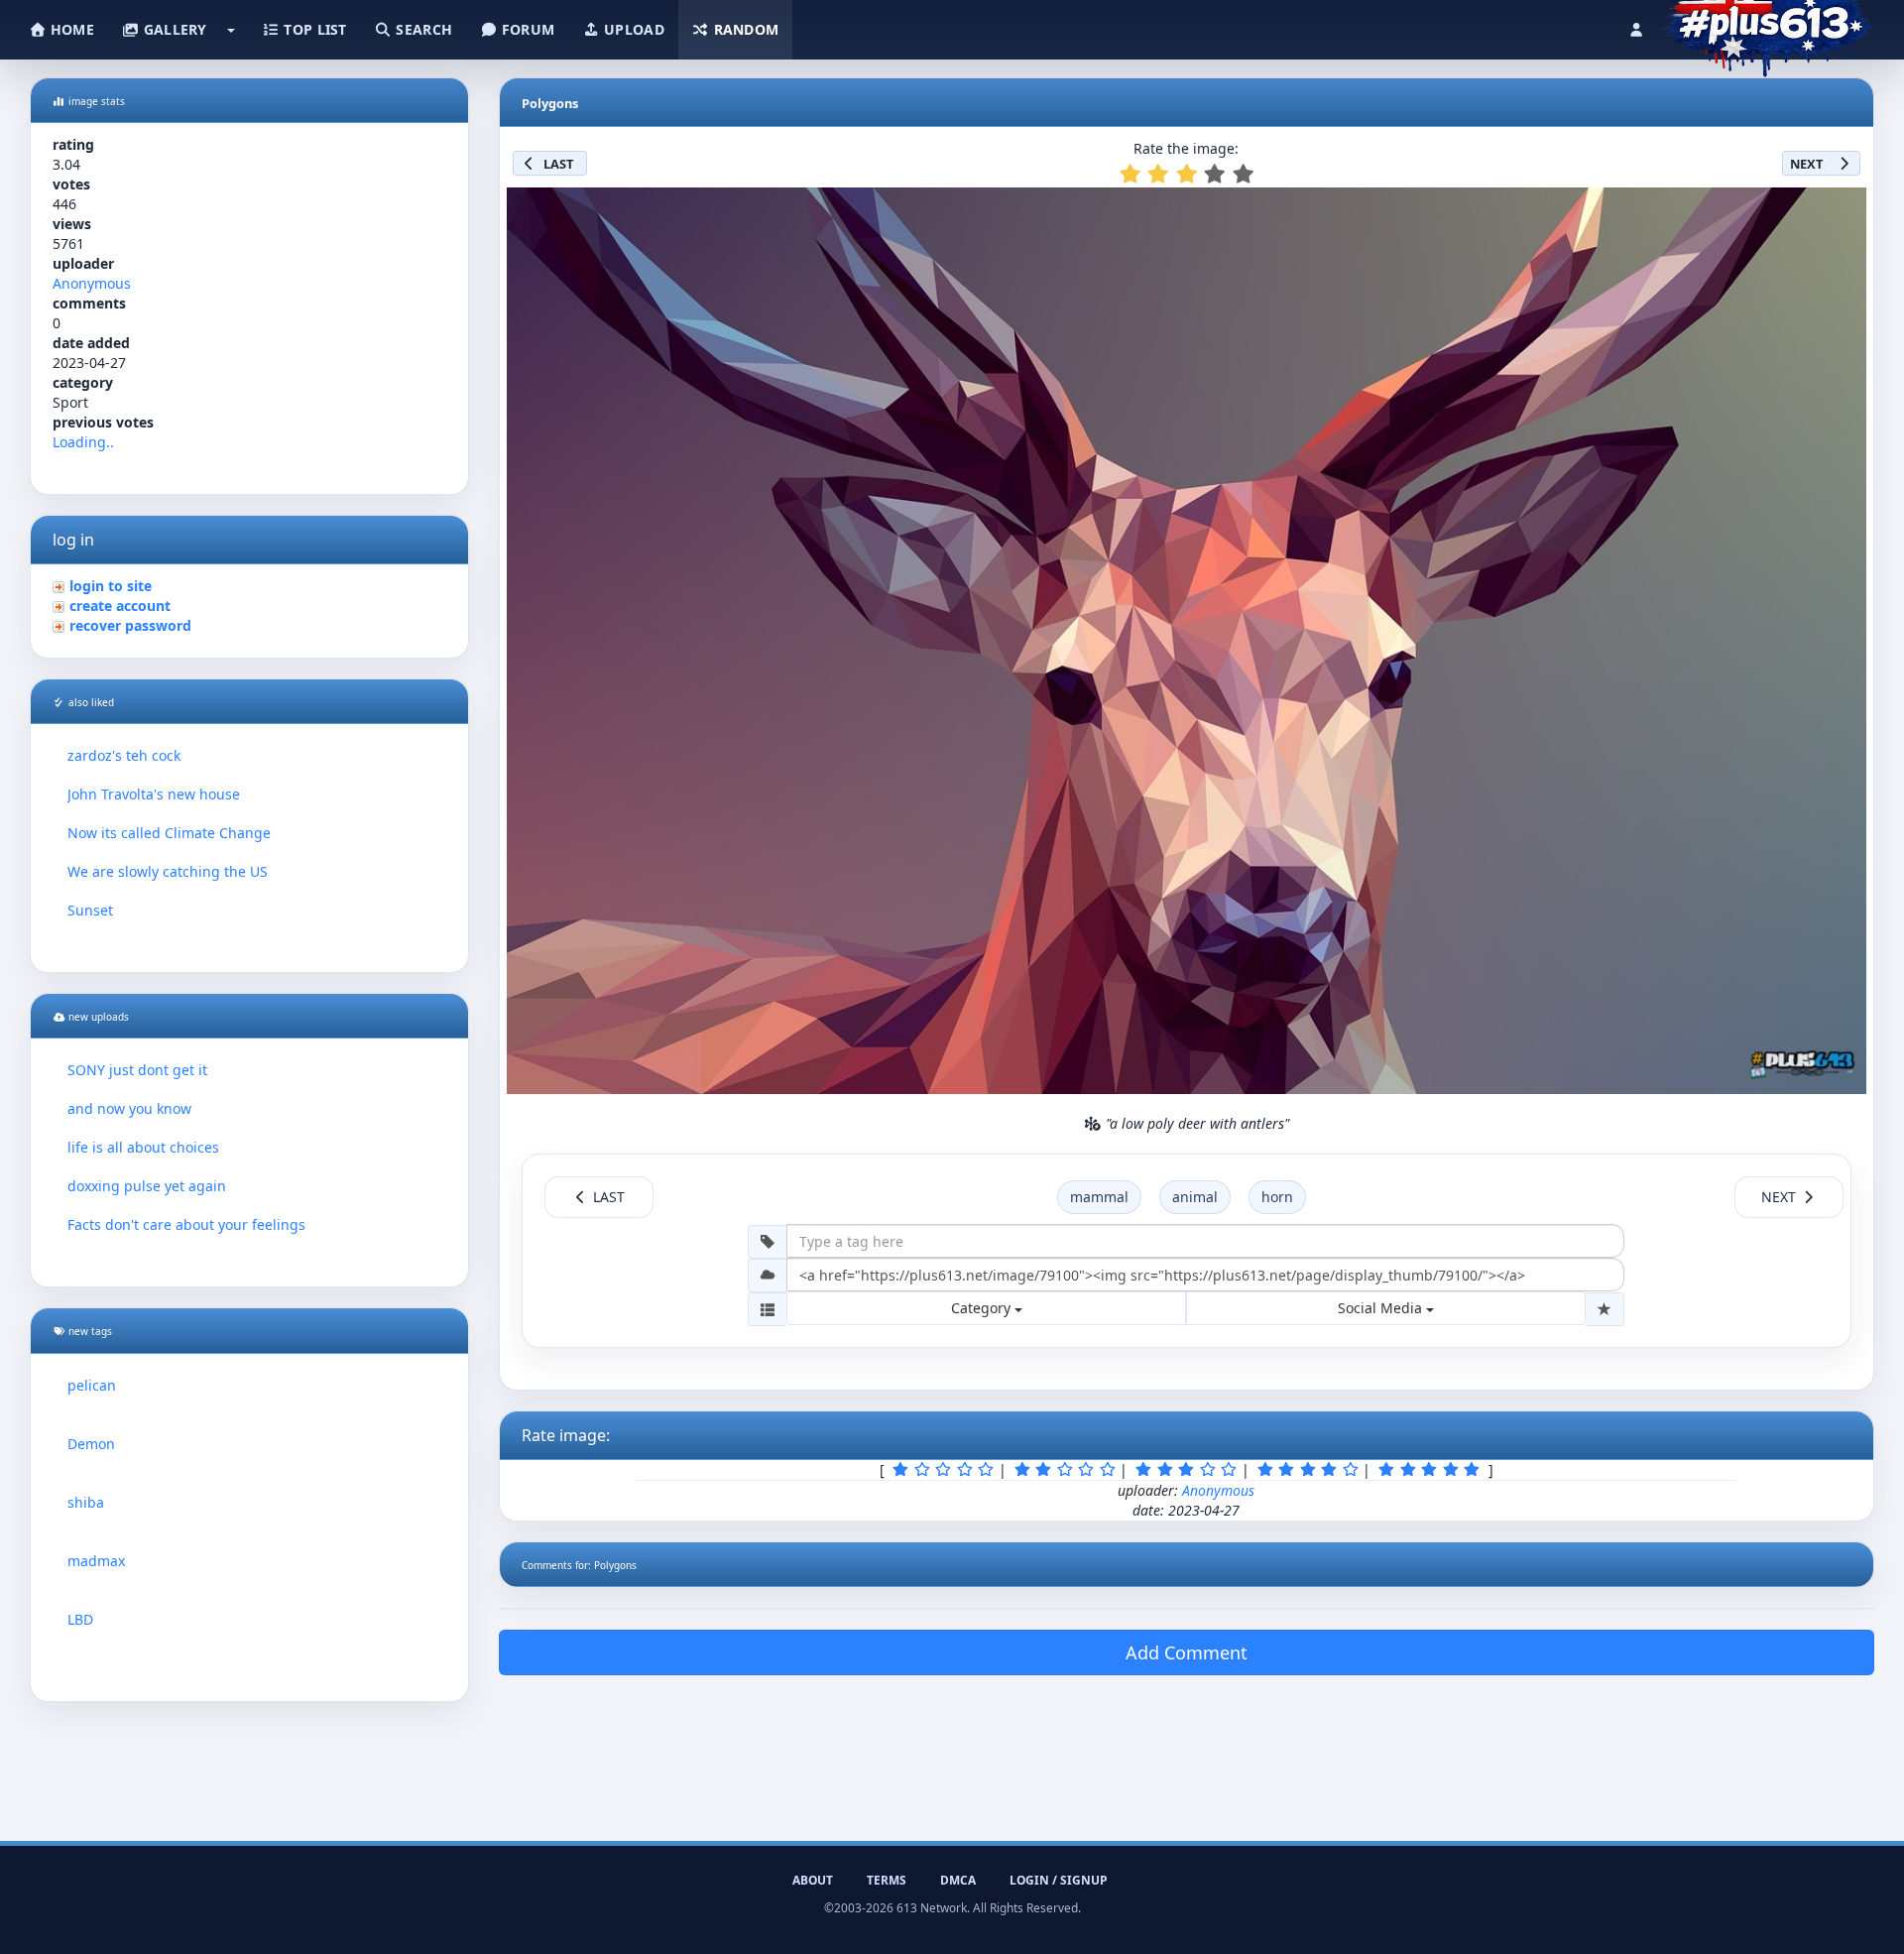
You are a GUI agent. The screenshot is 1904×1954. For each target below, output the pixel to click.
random (744, 29)
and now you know (129, 1108)
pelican (92, 1385)
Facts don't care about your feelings (186, 1224)
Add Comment (1187, 1652)
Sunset (90, 910)
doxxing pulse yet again (147, 1186)
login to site (111, 586)
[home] (1767, 25)
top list (313, 29)
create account (120, 606)
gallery (173, 29)
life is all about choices (143, 1147)
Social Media (1382, 1308)
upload (632, 29)
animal (1195, 1197)
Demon (91, 1444)
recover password (130, 625)
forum (527, 29)
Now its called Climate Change (169, 833)
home (70, 29)
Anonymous (92, 283)
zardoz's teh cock (124, 755)
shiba (86, 1502)
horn (1277, 1197)
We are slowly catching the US (168, 871)
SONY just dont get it (137, 1070)
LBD (80, 1619)
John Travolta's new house (154, 794)
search (422, 29)
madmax (96, 1561)
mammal (1099, 1197)
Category (983, 1308)
